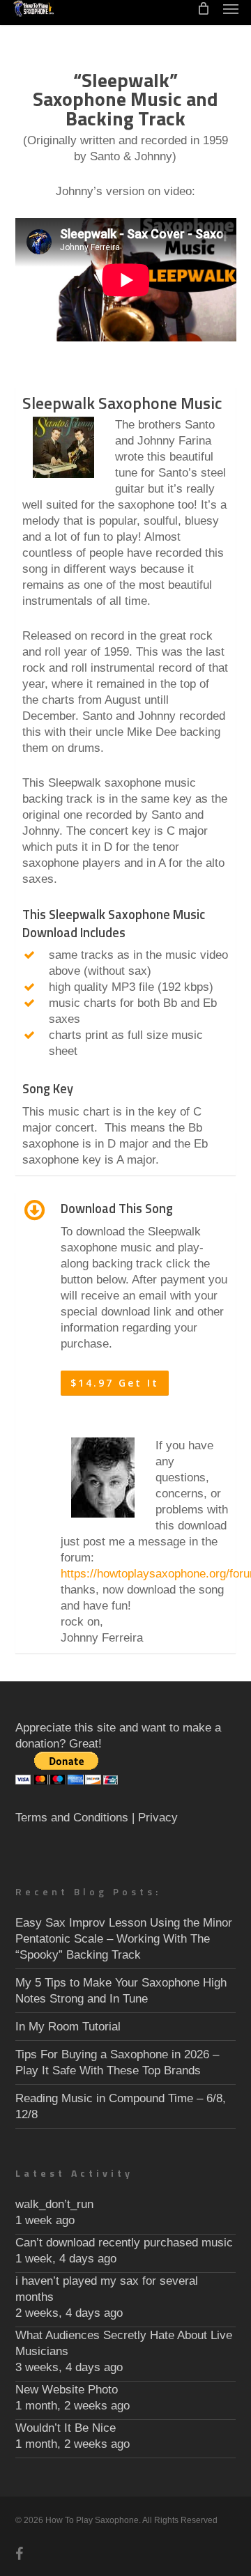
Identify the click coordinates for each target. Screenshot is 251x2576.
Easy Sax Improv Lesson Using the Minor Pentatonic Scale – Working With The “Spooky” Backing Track (124, 1939)
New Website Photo (67, 2390)
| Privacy (155, 1818)
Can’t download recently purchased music (124, 2243)
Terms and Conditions (72, 1818)
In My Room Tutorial (68, 2027)
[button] (231, 8)
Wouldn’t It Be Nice (66, 2428)
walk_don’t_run (54, 2204)
